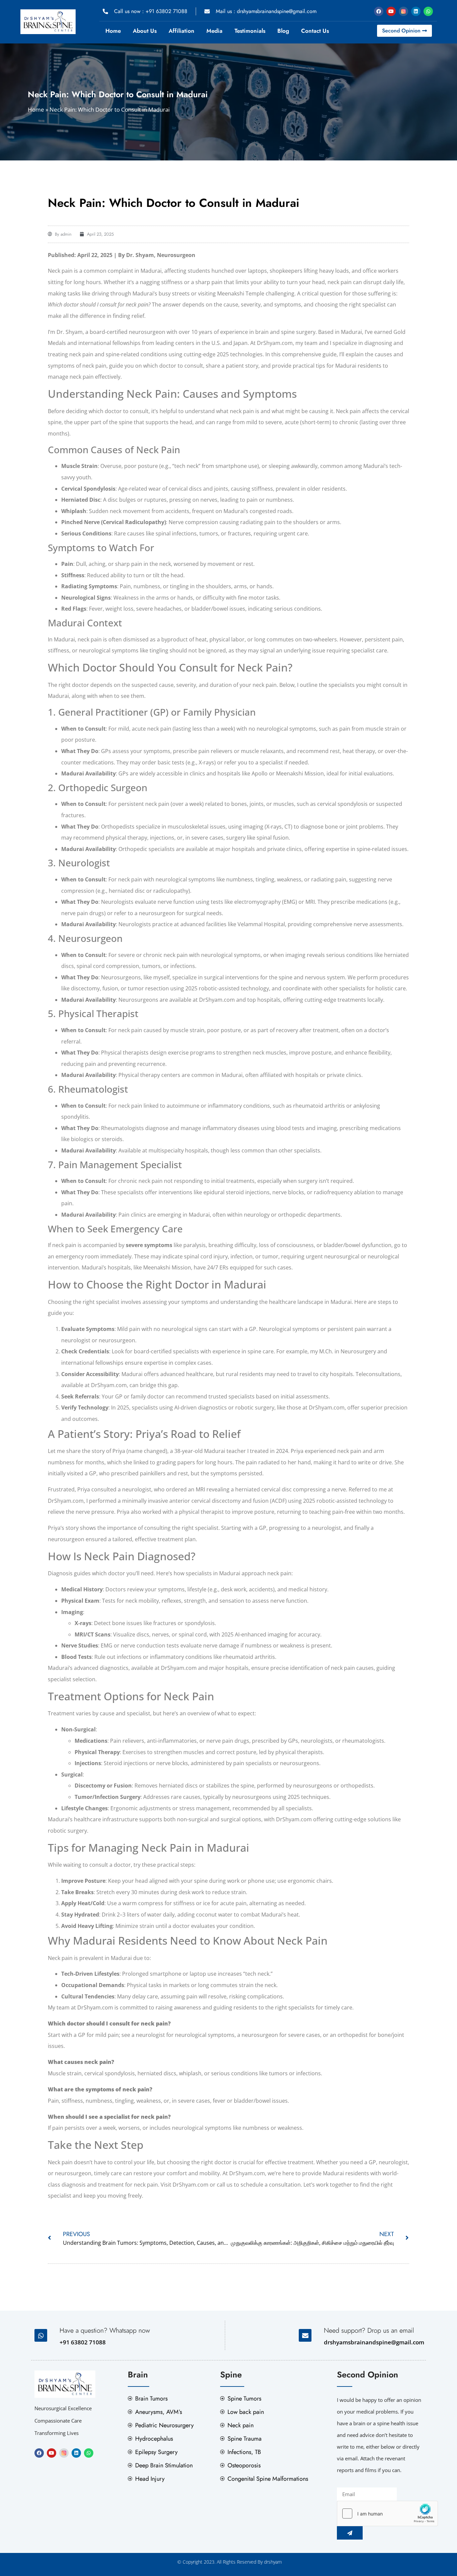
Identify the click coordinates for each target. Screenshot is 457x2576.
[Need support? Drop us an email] (305, 2335)
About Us (145, 31)
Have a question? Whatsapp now (105, 2330)
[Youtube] (391, 11)
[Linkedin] (416, 11)
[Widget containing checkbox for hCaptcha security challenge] (387, 2513)
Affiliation (181, 31)
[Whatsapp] (428, 11)
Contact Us (315, 31)
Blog (283, 31)
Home (113, 31)
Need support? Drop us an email (369, 2330)
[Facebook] (379, 11)
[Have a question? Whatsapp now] (41, 2335)
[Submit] (350, 2533)
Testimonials (250, 31)
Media (214, 31)
